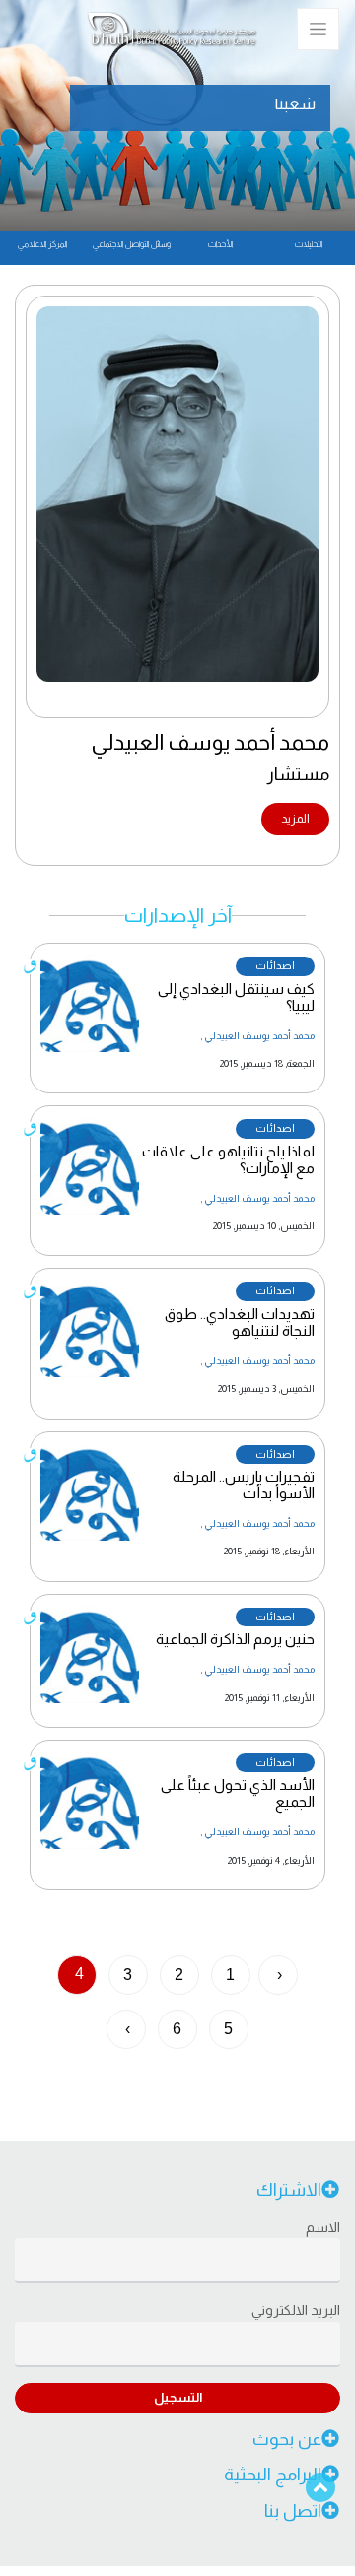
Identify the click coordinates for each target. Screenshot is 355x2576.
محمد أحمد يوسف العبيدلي (259, 1036)
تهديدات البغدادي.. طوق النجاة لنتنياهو (240, 1322)
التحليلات (309, 244)
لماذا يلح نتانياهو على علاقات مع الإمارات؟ (228, 1159)
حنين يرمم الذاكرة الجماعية (235, 1639)
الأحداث (220, 244)
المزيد (295, 819)
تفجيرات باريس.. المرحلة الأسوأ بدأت (244, 1485)
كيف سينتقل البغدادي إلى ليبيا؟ (236, 997)
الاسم (323, 2227)
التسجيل (178, 2397)
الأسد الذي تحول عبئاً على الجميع (238, 1793)
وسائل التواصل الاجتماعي (132, 244)
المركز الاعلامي (42, 244)
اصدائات (275, 965)
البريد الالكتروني (296, 2310)
